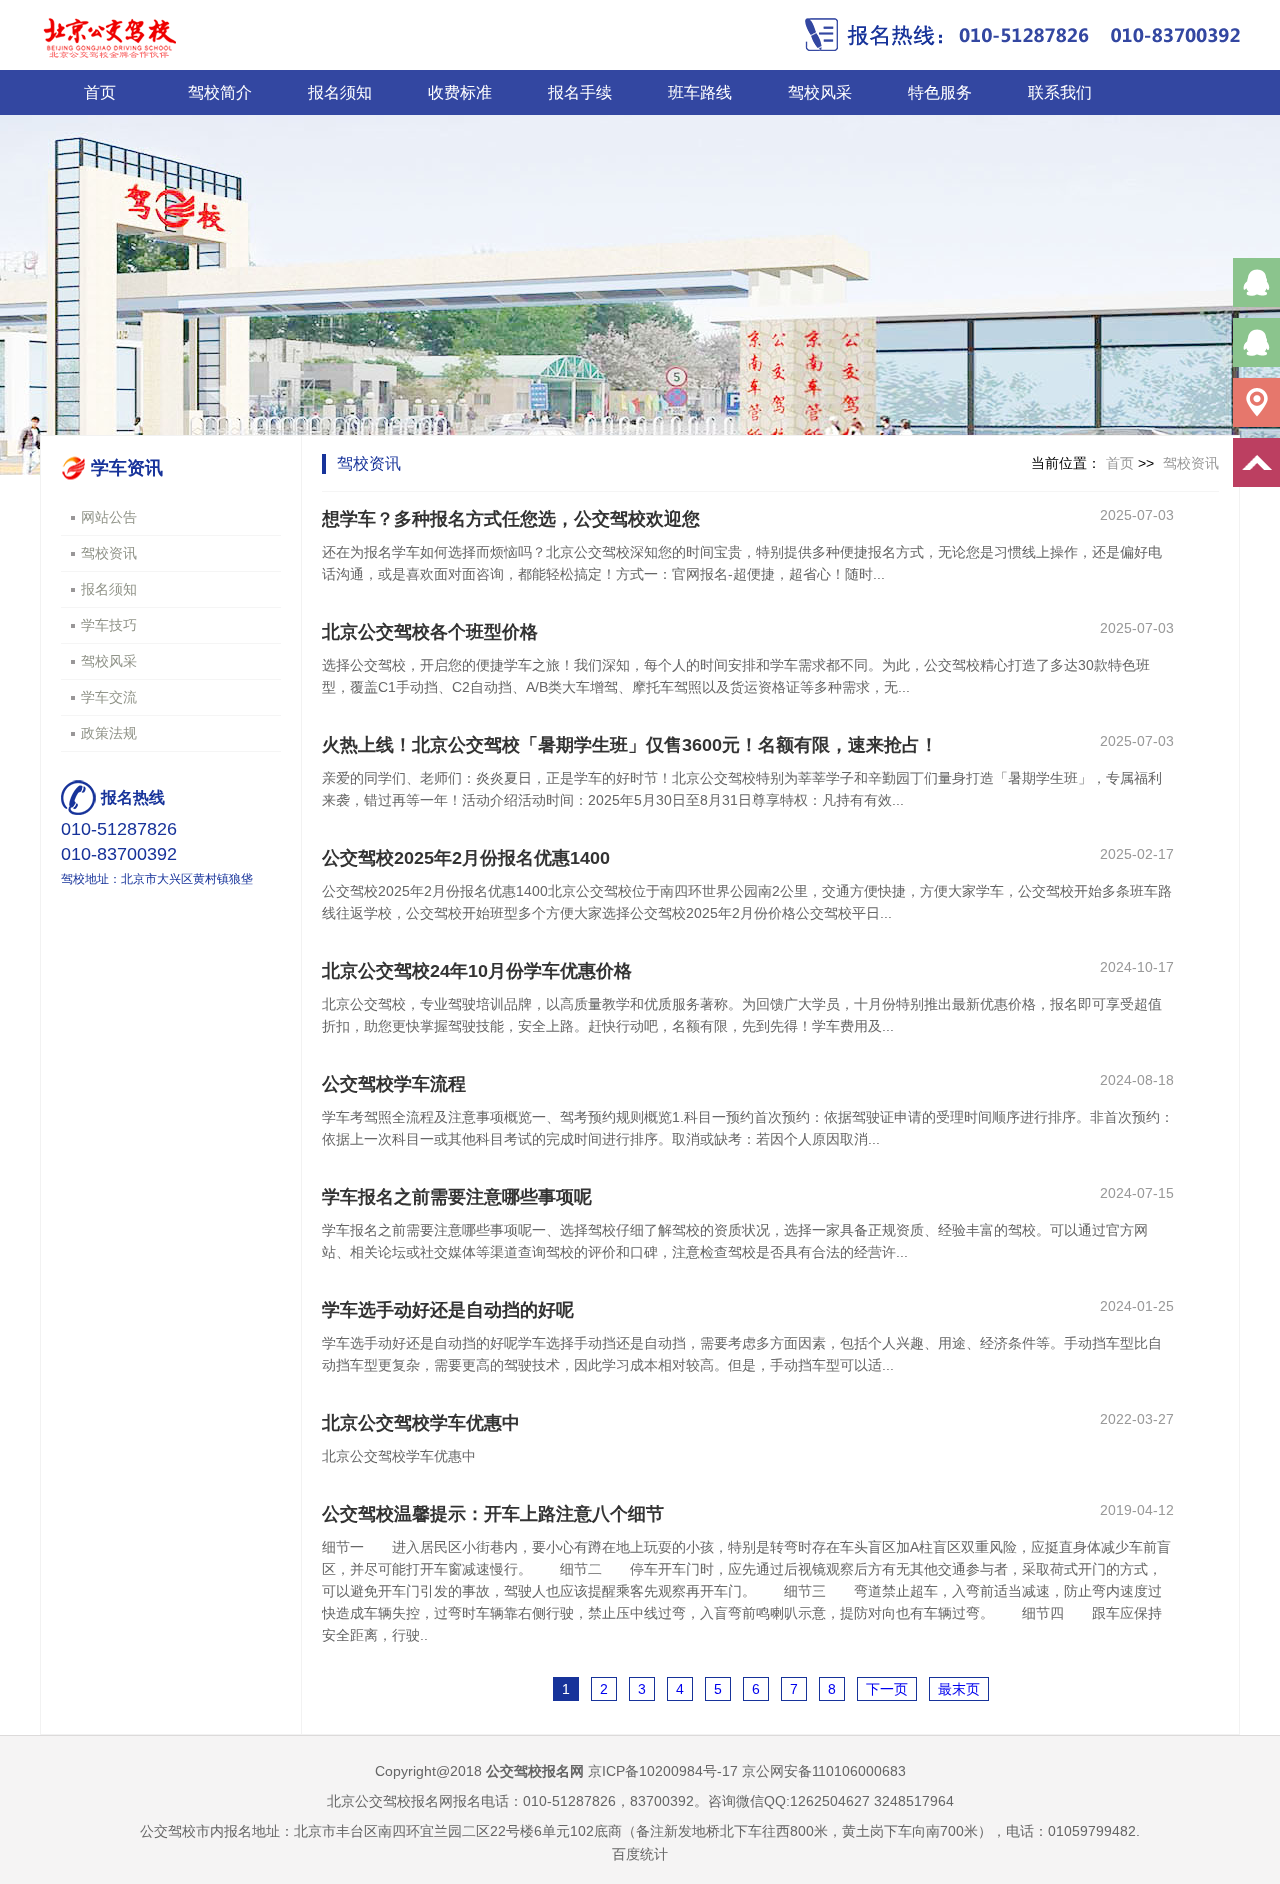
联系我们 (1060, 92)
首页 (100, 92)
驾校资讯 (109, 553)
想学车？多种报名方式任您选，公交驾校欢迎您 (511, 519)
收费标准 (460, 92)
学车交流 (109, 697)
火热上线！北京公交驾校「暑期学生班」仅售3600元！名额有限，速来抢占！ (630, 745)
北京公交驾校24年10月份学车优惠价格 (477, 971)
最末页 (959, 1689)
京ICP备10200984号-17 (663, 1771)
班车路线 (700, 92)
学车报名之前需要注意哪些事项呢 (457, 1197)
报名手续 (580, 92)
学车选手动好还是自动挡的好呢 (448, 1310)
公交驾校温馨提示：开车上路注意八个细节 (493, 1514)
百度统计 (640, 1854)
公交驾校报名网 (535, 1771)
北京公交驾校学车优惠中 (421, 1423)
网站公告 (109, 517)
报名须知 (340, 92)
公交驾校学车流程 (394, 1084)
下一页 (887, 1689)
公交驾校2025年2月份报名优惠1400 (466, 858)
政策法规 (109, 733)
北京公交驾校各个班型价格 (430, 632)
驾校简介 (220, 92)
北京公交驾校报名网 (390, 1801)
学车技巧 (109, 625)
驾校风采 (820, 92)
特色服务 (940, 92)
